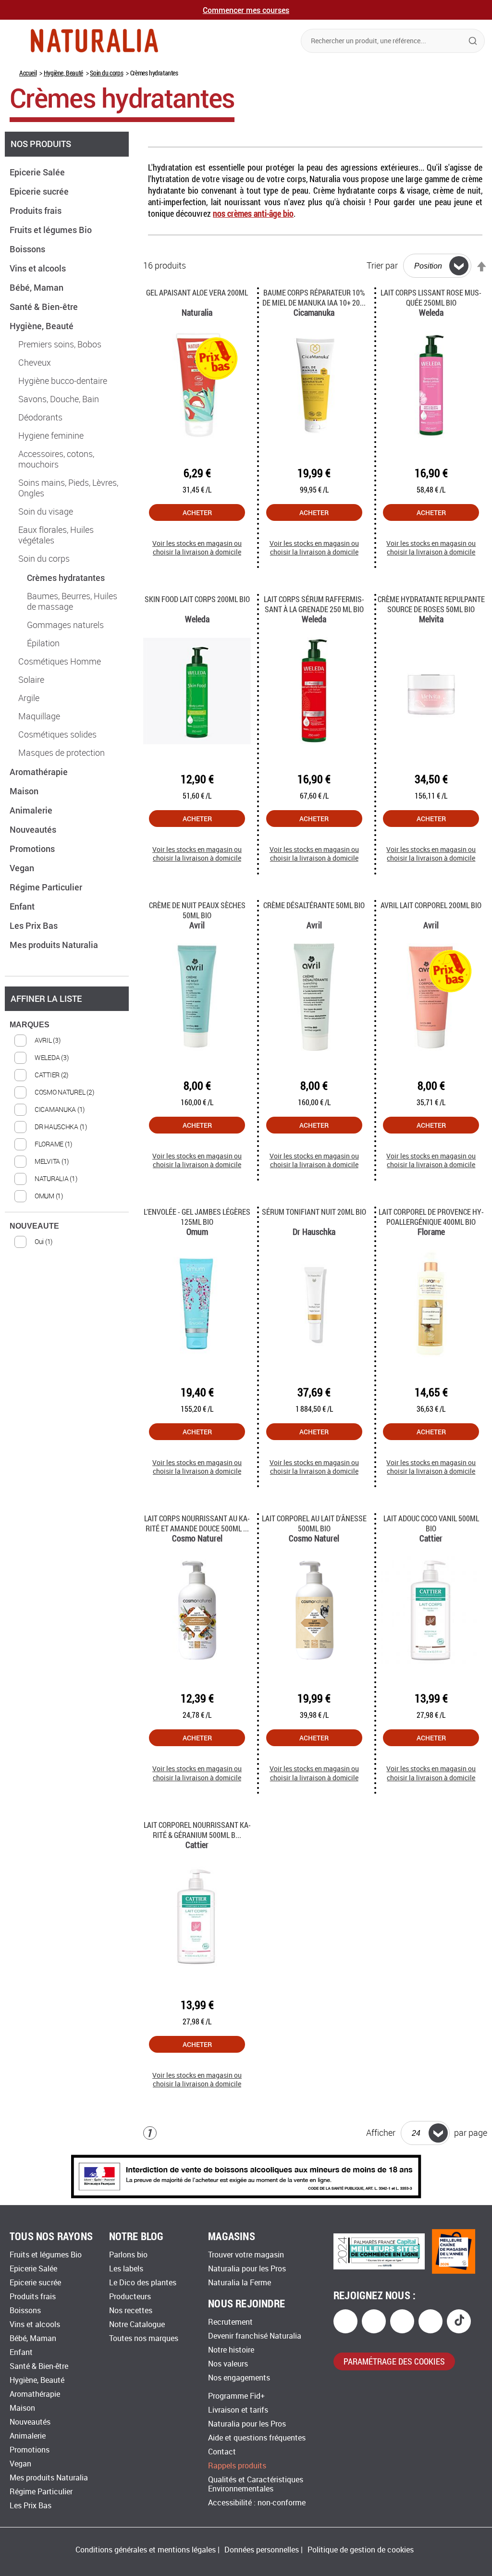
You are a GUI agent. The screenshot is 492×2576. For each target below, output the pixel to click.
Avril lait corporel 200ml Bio (431, 905)
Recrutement (230, 2322)
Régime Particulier (47, 887)
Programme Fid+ (236, 2396)
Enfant (23, 906)
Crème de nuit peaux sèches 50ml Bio (197, 910)
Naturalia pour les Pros (247, 2269)
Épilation (43, 643)
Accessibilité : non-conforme (257, 2503)
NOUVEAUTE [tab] (34, 1226)
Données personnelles (262, 2550)
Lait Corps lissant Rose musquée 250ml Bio (431, 297)
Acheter (197, 512)
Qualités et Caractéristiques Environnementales (256, 2484)
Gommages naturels (65, 625)
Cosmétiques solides (57, 735)
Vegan (23, 868)
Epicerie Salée (38, 172)
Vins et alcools (39, 268)
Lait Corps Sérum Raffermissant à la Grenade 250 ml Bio (314, 604)
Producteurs (130, 2297)
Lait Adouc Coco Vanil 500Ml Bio (431, 1523)
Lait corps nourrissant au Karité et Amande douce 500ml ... (197, 1523)
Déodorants (40, 418)
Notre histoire (231, 2350)
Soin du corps (106, 73)
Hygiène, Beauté (63, 73)
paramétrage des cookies (394, 2361)
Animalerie (32, 810)
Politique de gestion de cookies (361, 2550)
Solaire (31, 680)
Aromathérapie (40, 772)
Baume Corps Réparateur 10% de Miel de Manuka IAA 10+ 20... (314, 297)
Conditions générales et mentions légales (146, 2550)
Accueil (28, 73)
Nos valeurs (228, 2364)
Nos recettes (131, 2311)
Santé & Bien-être (45, 307)
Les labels (126, 2269)
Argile (29, 698)
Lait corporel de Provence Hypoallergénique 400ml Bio (431, 1217)
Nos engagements (239, 2378)
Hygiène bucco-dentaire (63, 381)
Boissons (28, 249)
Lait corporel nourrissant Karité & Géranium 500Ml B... (197, 1830)
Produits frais (37, 210)
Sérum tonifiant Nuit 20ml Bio (314, 1212)
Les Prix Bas (35, 925)
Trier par (382, 266)
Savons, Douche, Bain (59, 399)
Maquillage (39, 716)
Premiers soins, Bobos (60, 345)
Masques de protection (61, 753)
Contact (222, 2452)
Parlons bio (128, 2255)
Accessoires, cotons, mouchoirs (56, 459)
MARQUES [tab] (30, 1025)
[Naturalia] (94, 41)
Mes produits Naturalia (55, 945)
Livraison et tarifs (238, 2410)
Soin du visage (46, 512)
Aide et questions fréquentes (257, 2438)
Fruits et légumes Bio (52, 230)
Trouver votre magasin (246, 2255)
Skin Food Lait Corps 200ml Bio (197, 599)
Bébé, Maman (37, 287)
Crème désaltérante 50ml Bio (314, 905)
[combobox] (393, 41)
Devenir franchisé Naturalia (255, 2336)
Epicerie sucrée (40, 191)
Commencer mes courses (246, 10)
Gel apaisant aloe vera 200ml (197, 292)
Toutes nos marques (144, 2338)
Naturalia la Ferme (240, 2283)
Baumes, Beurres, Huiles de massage (72, 602)
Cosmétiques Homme (60, 662)
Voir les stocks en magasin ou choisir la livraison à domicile (197, 548)
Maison (25, 791)
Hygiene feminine (51, 436)
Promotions (33, 849)
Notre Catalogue (137, 2324)
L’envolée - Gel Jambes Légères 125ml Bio (197, 1217)
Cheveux (35, 363)
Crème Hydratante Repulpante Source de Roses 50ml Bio (431, 604)
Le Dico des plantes (143, 2283)
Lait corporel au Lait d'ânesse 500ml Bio (314, 1523)
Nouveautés (34, 829)
